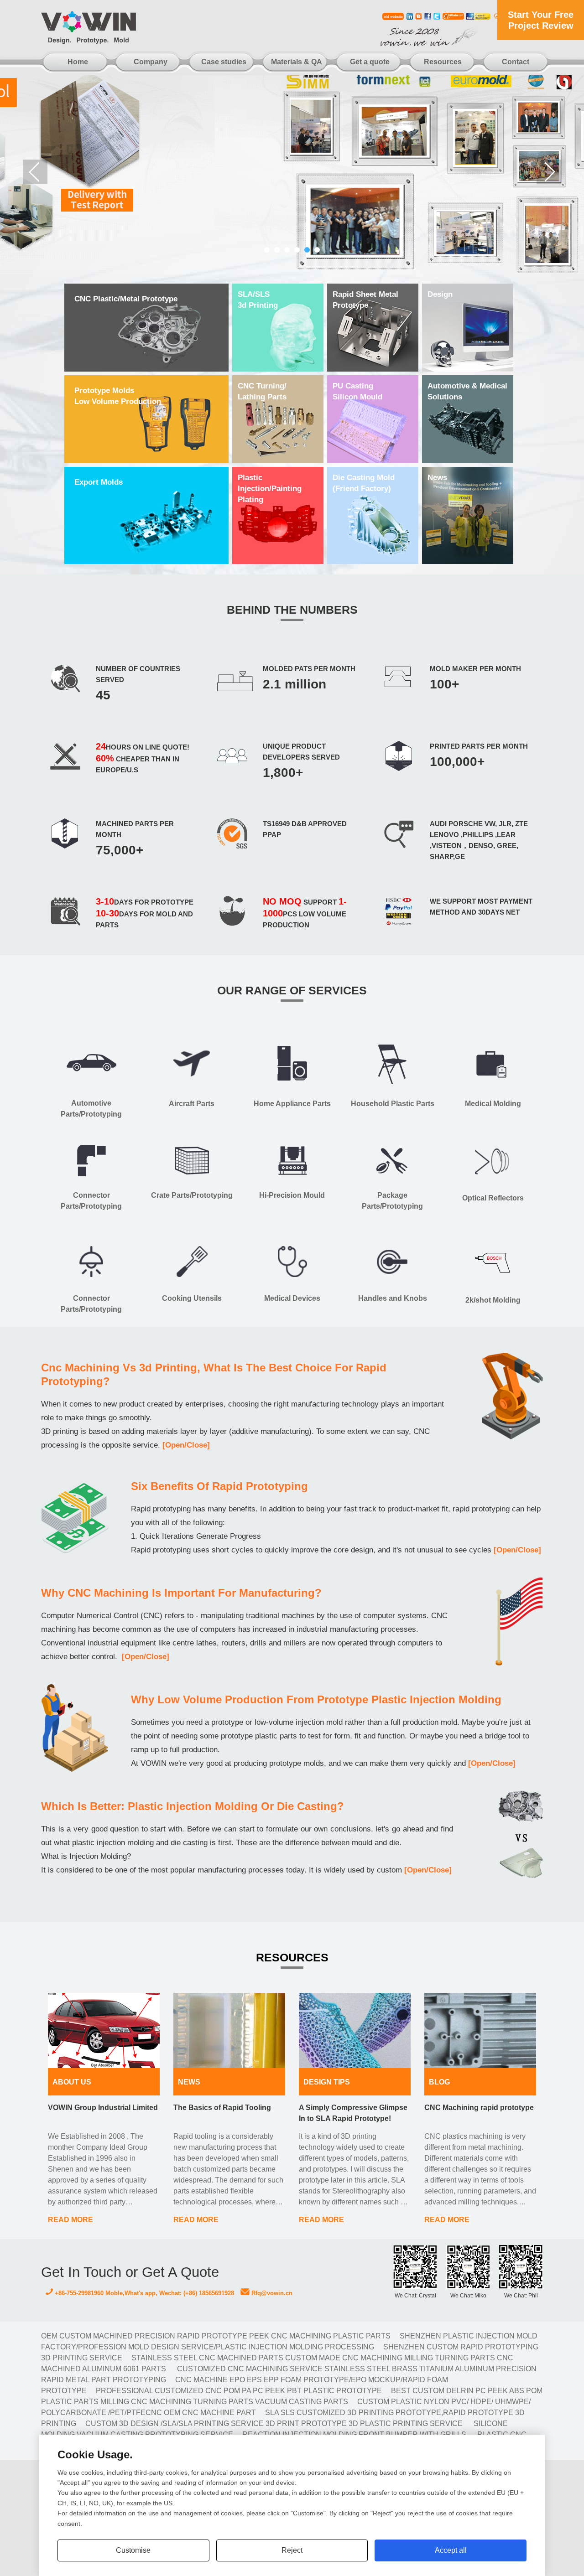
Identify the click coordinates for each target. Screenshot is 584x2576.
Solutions (467, 391)
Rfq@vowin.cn (271, 2293)
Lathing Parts (262, 391)
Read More (70, 2220)
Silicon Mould (357, 391)
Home (78, 62)
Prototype (365, 300)
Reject (292, 2550)
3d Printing (258, 300)
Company (151, 62)
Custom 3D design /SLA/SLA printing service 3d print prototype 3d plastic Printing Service (274, 2423)
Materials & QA (297, 62)
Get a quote (370, 62)
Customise (133, 2550)
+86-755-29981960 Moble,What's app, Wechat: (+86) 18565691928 (143, 2293)
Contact (516, 62)
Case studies (224, 62)
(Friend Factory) (364, 483)
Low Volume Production (118, 396)
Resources (443, 62)
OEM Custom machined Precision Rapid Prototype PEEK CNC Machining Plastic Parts (216, 2336)
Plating (270, 489)
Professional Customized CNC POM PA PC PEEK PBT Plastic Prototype (239, 2391)
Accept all (451, 2550)
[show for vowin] (292, 172)
